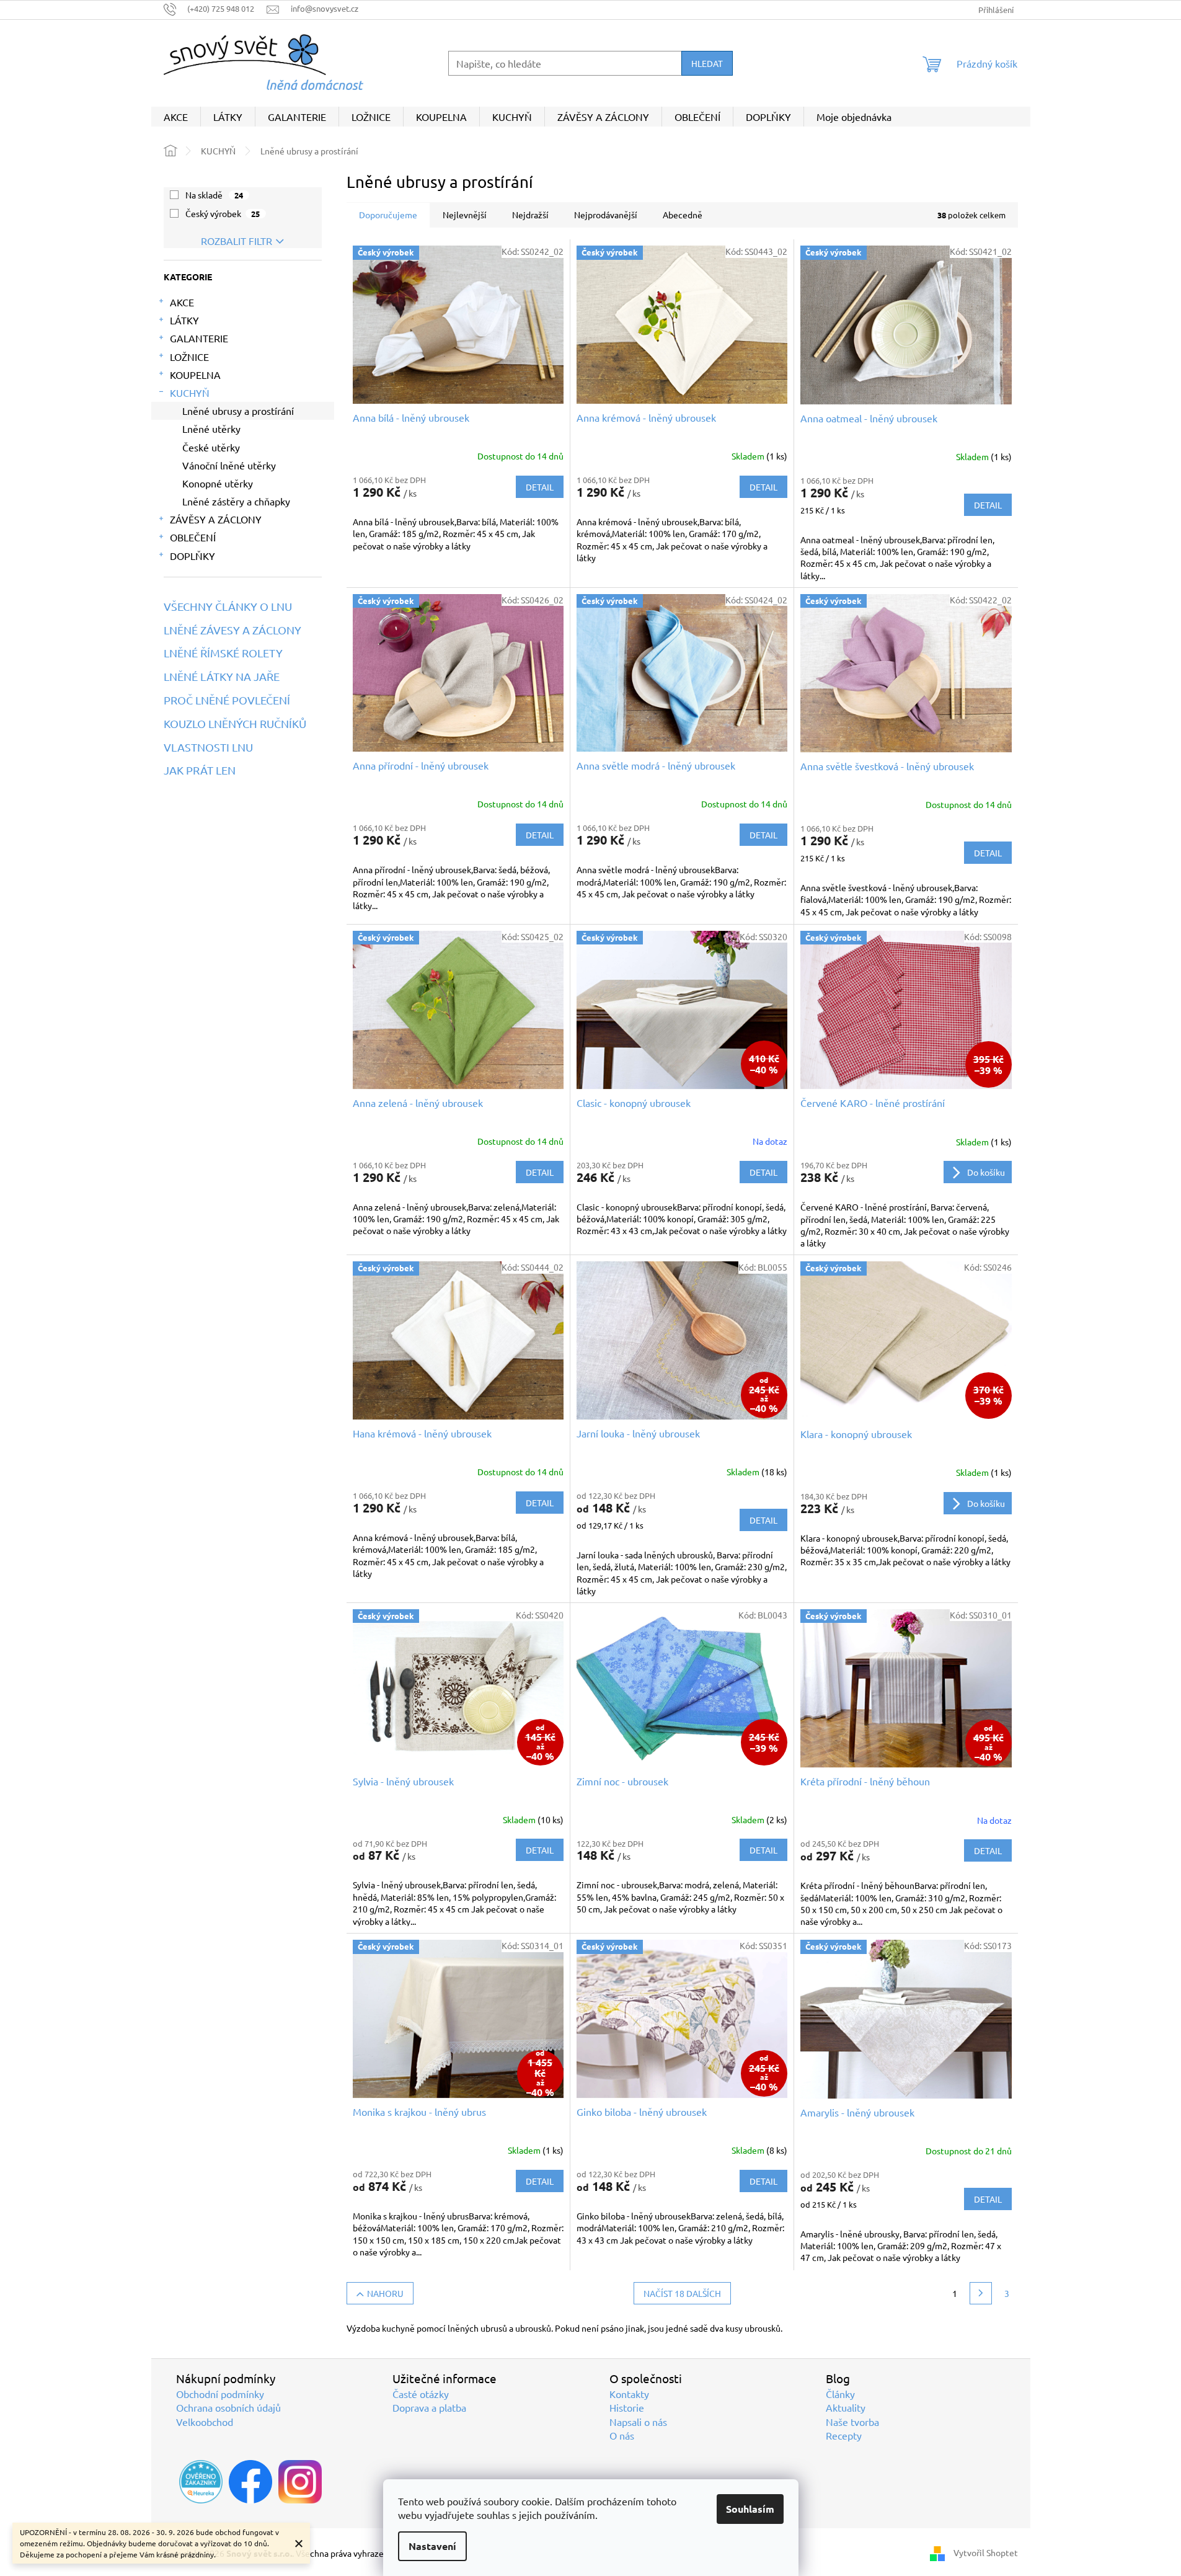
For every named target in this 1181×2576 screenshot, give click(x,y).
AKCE (182, 302)
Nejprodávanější (606, 215)
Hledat (707, 63)
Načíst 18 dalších (682, 2293)
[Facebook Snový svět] (250, 2482)
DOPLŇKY (192, 556)
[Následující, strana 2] (981, 2293)
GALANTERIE (199, 338)
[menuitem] (176, 117)
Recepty (844, 2435)
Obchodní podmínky (220, 2394)
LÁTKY (184, 320)
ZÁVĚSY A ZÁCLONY (216, 519)
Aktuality (846, 2407)
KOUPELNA (195, 375)
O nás (622, 2435)
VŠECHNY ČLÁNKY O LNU (228, 606)
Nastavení (432, 2546)
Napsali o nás (638, 2422)
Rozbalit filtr (237, 241)
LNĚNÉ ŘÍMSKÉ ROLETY (223, 653)
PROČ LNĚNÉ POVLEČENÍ (227, 700)
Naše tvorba (852, 2422)
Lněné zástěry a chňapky (236, 501)
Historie (627, 2407)
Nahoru (385, 2293)
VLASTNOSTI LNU (208, 747)
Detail (540, 487)
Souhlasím (750, 2509)
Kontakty (629, 2394)
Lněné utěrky (211, 429)
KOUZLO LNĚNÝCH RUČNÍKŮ (235, 724)
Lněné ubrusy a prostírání (238, 411)
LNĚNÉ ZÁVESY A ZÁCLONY (232, 630)
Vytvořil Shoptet (986, 2552)
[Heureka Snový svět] (201, 2482)
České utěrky (211, 447)
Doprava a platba (429, 2407)
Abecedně (683, 215)
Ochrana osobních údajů (228, 2407)
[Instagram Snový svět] (300, 2482)
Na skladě (215, 195)
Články (840, 2394)
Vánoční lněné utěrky (229, 465)
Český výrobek (223, 213)
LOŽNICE (189, 357)
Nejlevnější (465, 215)
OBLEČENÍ (193, 537)
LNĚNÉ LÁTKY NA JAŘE (222, 677)
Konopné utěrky (218, 483)
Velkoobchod (205, 2422)
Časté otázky (421, 2394)
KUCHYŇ (190, 393)
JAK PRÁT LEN (200, 770)
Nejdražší (530, 215)
